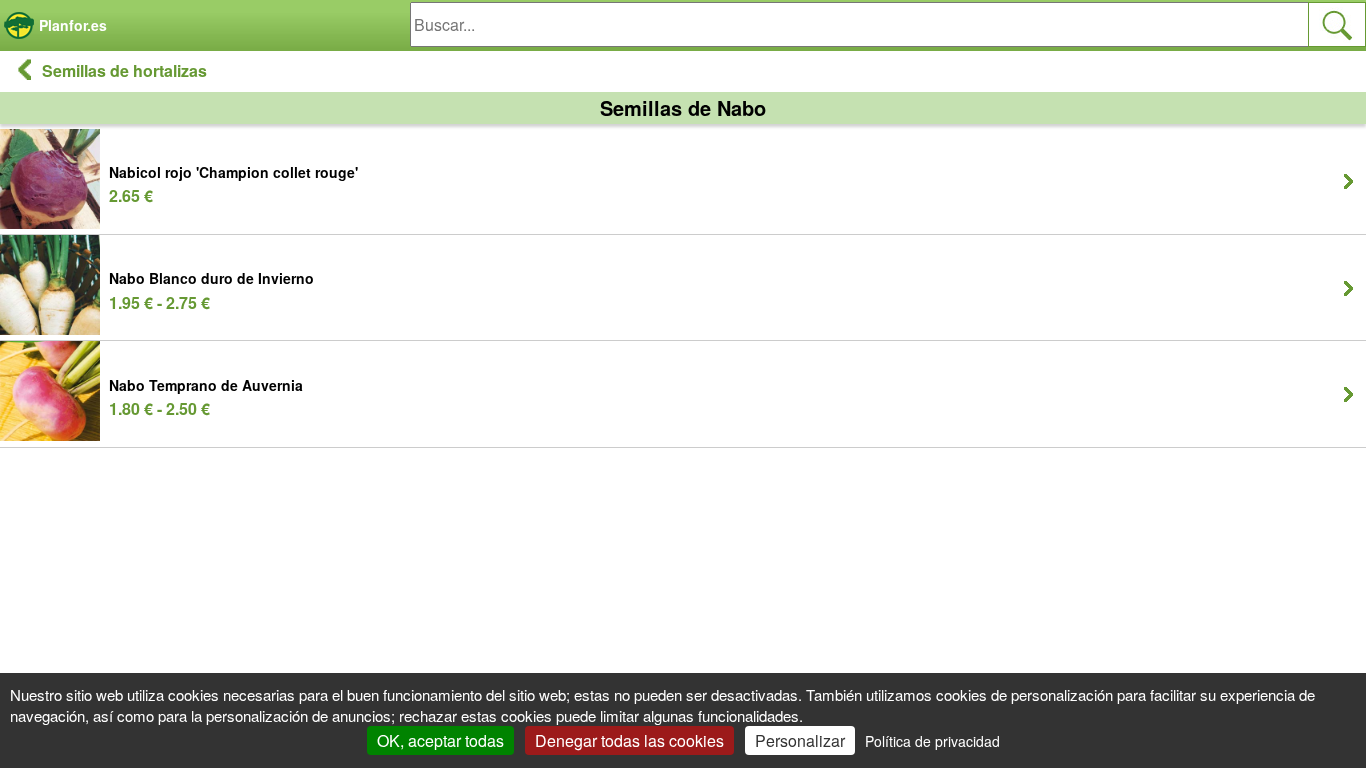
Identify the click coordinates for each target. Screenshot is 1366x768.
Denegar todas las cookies (629, 740)
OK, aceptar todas (440, 740)
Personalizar (800, 740)
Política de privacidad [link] (932, 741)
